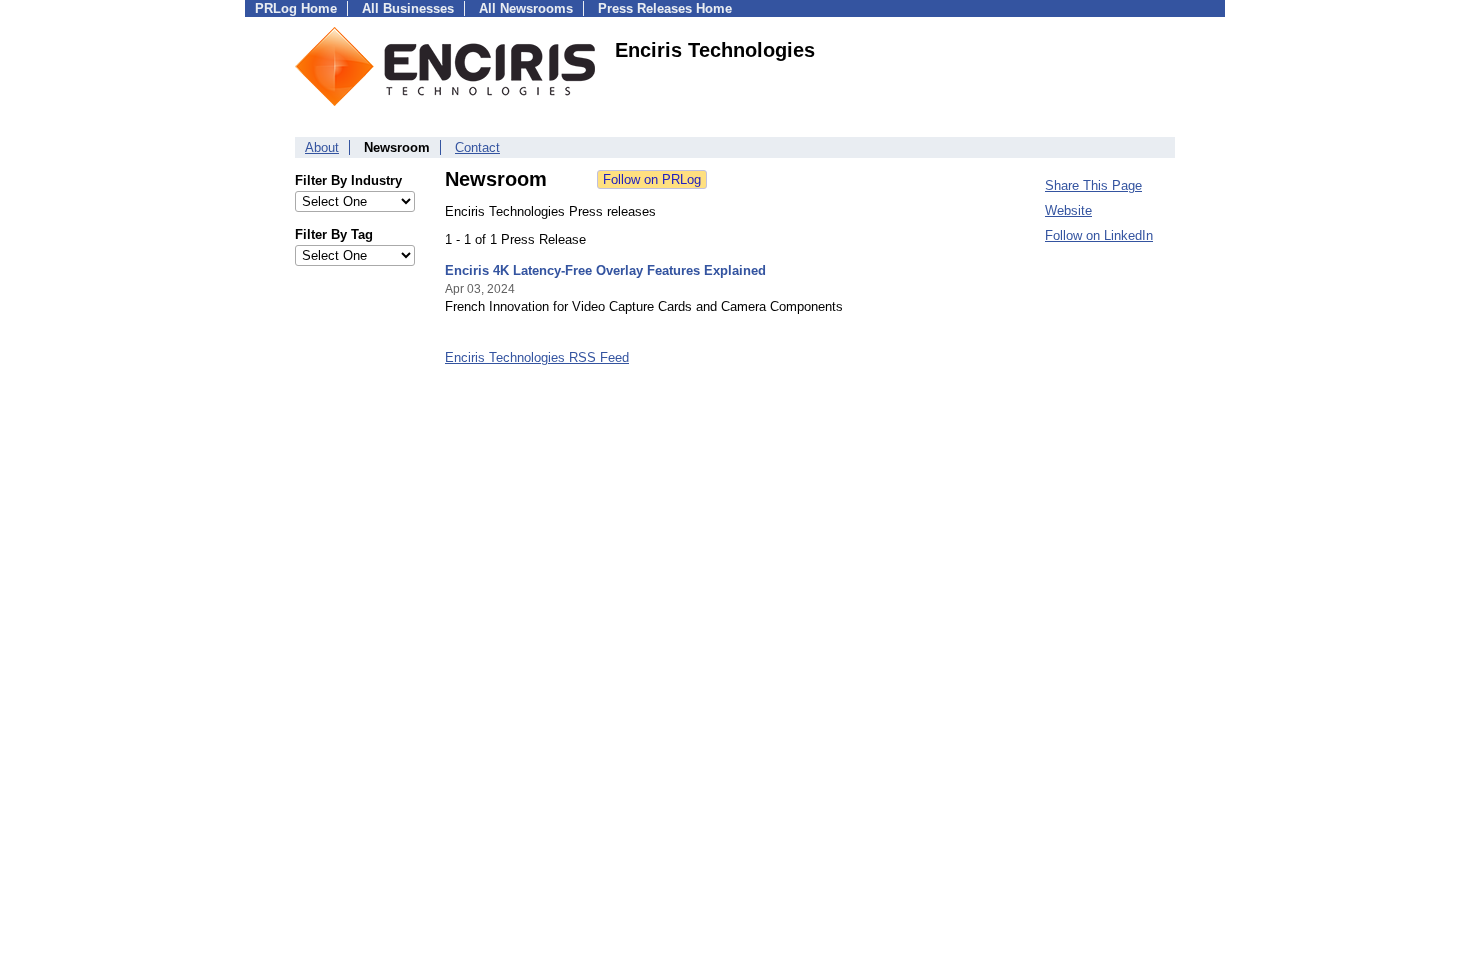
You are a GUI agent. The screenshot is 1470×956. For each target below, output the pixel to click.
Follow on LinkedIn (1099, 235)
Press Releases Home (665, 8)
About (322, 147)
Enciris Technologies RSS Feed (537, 357)
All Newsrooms (526, 8)
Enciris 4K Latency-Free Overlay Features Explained (605, 270)
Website (1068, 210)
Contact (477, 147)
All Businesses (408, 8)
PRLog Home (296, 8)
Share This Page (1093, 185)
